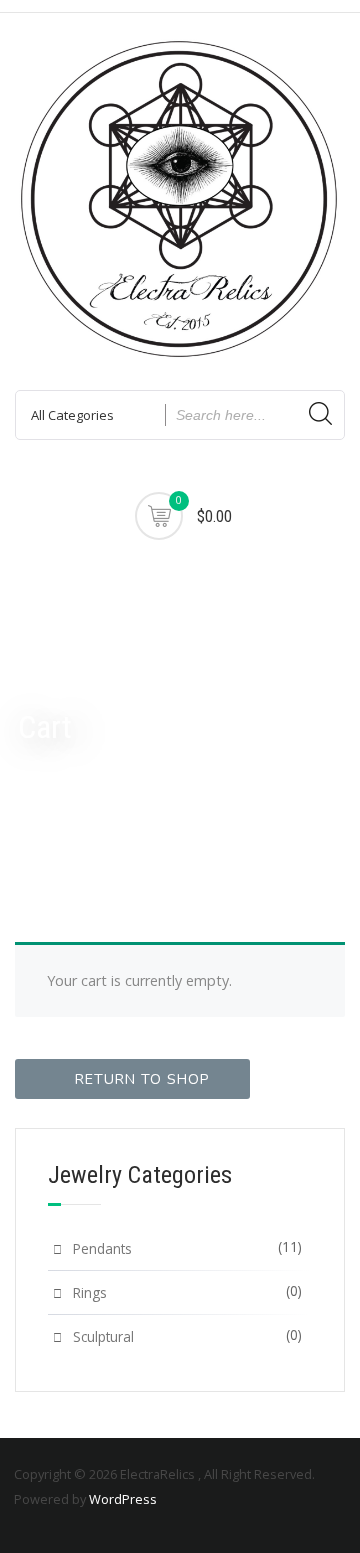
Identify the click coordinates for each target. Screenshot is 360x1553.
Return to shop (142, 1079)
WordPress (123, 1499)
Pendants (102, 1248)
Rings (90, 1292)
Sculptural (103, 1336)
